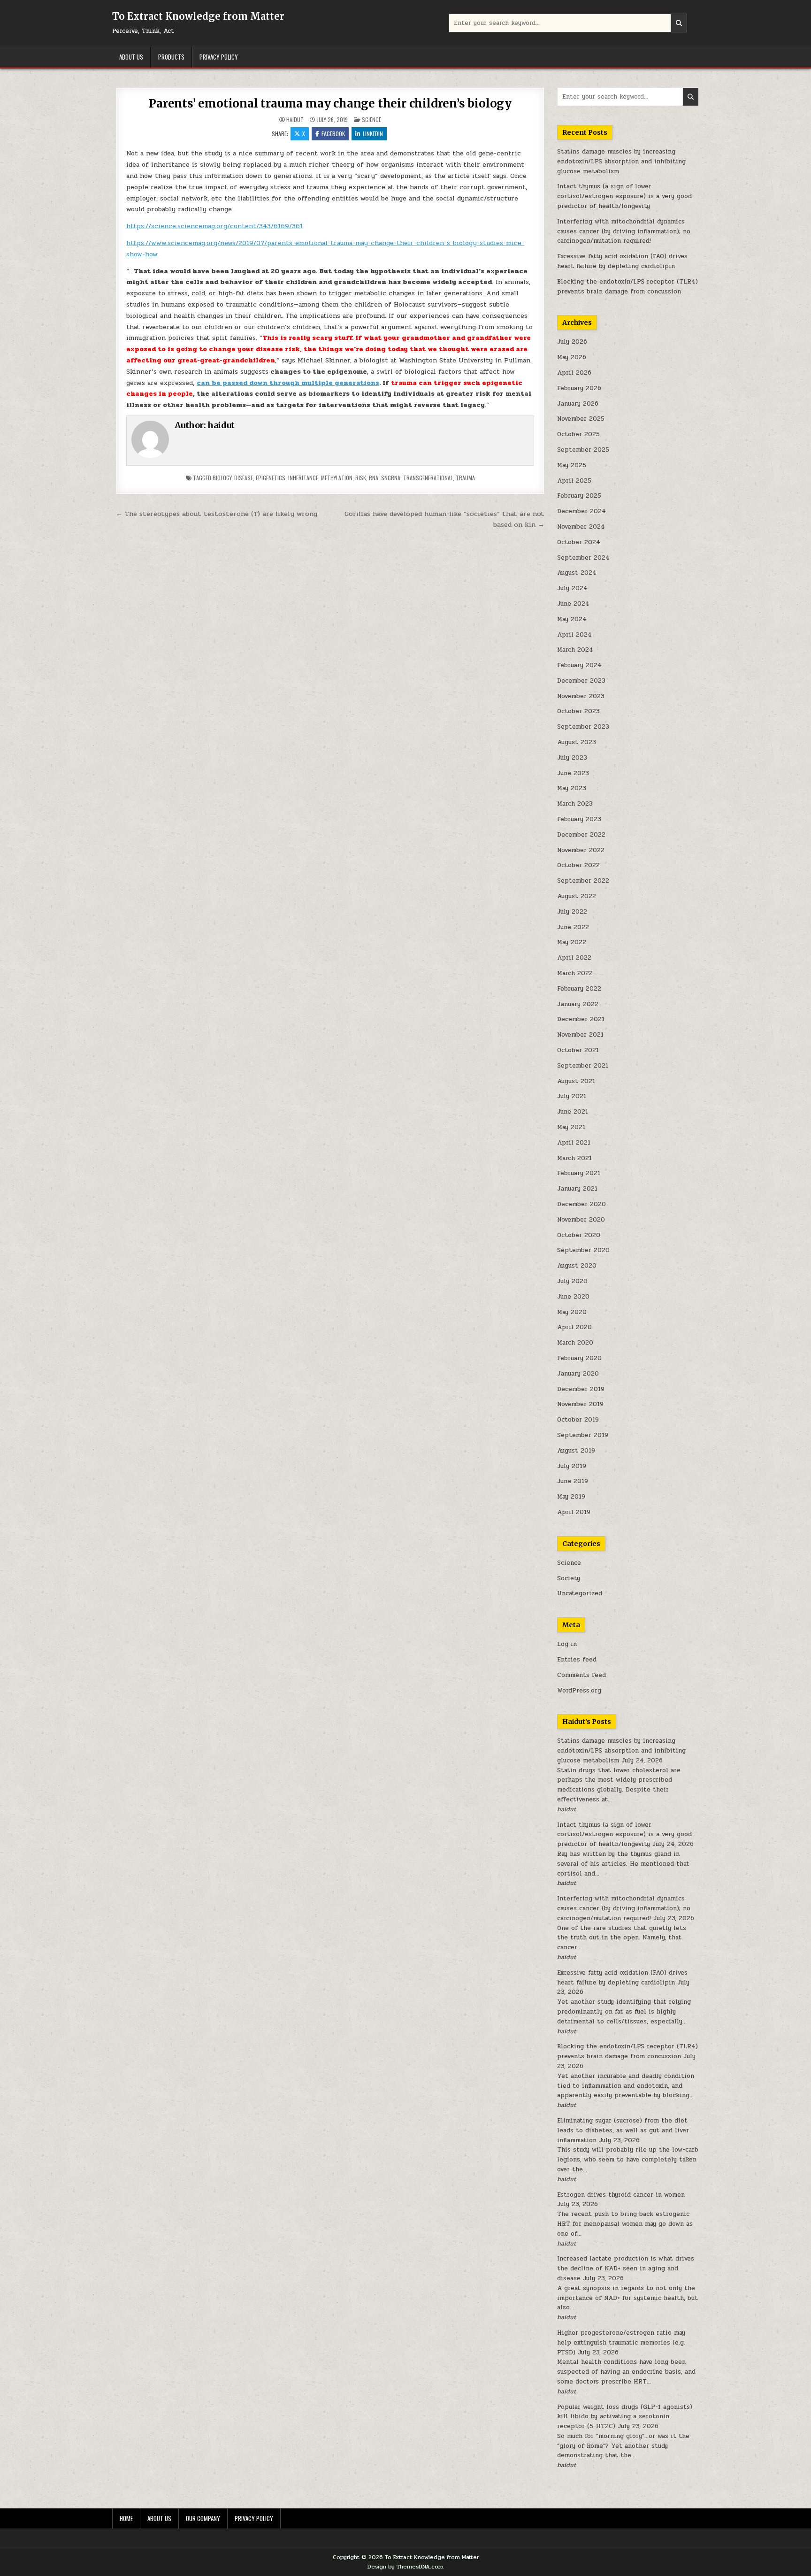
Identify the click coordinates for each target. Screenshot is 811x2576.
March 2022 (575, 973)
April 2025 (574, 481)
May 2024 (572, 619)
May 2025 (572, 465)
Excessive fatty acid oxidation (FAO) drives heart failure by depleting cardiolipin (622, 261)
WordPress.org (579, 1691)
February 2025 (579, 496)
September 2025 (583, 450)
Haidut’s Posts (587, 1722)
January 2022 (578, 1004)
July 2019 (572, 1466)
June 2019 (573, 1481)
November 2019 (580, 1404)
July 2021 (572, 1096)
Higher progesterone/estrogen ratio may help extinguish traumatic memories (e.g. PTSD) (621, 2343)
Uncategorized (580, 1593)
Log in (567, 1644)
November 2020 (581, 1220)
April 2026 (574, 373)
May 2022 (572, 942)
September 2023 (583, 727)
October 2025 (578, 434)
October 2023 (578, 711)
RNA (374, 478)
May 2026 (572, 357)
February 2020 (579, 1358)
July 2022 (572, 912)
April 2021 (574, 1143)
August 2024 (577, 573)
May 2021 (571, 1127)
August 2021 (576, 1081)
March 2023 (575, 804)
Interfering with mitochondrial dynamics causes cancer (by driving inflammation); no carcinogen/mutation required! (624, 231)
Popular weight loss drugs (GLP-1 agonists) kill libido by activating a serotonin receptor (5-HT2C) (625, 2417)
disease (244, 478)
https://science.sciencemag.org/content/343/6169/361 (214, 226)
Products (171, 57)
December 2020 (581, 1204)
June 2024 (573, 604)
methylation (337, 478)
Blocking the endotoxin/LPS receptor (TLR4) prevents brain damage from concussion (627, 287)
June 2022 (573, 927)
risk (361, 478)
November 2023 (581, 696)
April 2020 (574, 1327)
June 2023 (573, 773)
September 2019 (583, 1435)
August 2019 (576, 1451)
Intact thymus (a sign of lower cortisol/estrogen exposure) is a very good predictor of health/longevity (624, 196)
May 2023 (572, 788)
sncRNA (391, 478)
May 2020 (572, 1312)
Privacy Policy (219, 57)
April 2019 (574, 1512)
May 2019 (571, 1497)
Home (126, 2518)
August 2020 (577, 1266)
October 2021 (578, 1050)
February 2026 (579, 388)
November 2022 (581, 850)
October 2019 (578, 1420)
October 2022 (578, 865)
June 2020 (573, 1297)
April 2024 (574, 635)
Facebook (333, 134)
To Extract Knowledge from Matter (198, 16)
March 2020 (575, 1343)
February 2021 (579, 1173)
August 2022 (577, 896)
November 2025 (581, 419)
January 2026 (578, 404)
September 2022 (583, 881)
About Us (131, 57)
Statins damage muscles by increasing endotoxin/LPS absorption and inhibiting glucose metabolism (621, 161)
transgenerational (428, 478)
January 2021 (577, 1189)
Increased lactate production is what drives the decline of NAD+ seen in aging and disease (626, 2268)
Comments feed (581, 1675)
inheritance (303, 478)
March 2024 (575, 650)
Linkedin (373, 134)
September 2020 (583, 1250)
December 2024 (581, 511)
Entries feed (577, 1660)
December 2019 (581, 1389)
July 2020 (572, 1281)
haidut (295, 120)
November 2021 (580, 1035)
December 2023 (581, 681)
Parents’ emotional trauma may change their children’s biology (330, 104)
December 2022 (581, 835)
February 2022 (579, 989)
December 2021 (581, 1019)
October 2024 (579, 542)
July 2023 (572, 758)
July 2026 (572, 342)
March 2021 (574, 1158)
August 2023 (577, 742)
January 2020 (578, 1374)
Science (371, 119)
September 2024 (583, 558)
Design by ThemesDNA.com (405, 2567)
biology (222, 478)
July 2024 (572, 588)
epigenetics (271, 478)
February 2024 (579, 665)
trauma (465, 478)
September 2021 (583, 1066)
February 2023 (579, 819)
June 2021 (573, 1112)
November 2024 (581, 527)
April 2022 (574, 958)
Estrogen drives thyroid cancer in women (621, 2195)
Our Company (203, 2518)
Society (569, 1578)
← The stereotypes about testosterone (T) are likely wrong (217, 514)
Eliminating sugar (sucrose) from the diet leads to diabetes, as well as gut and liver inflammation (623, 2130)
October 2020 (579, 1235)
